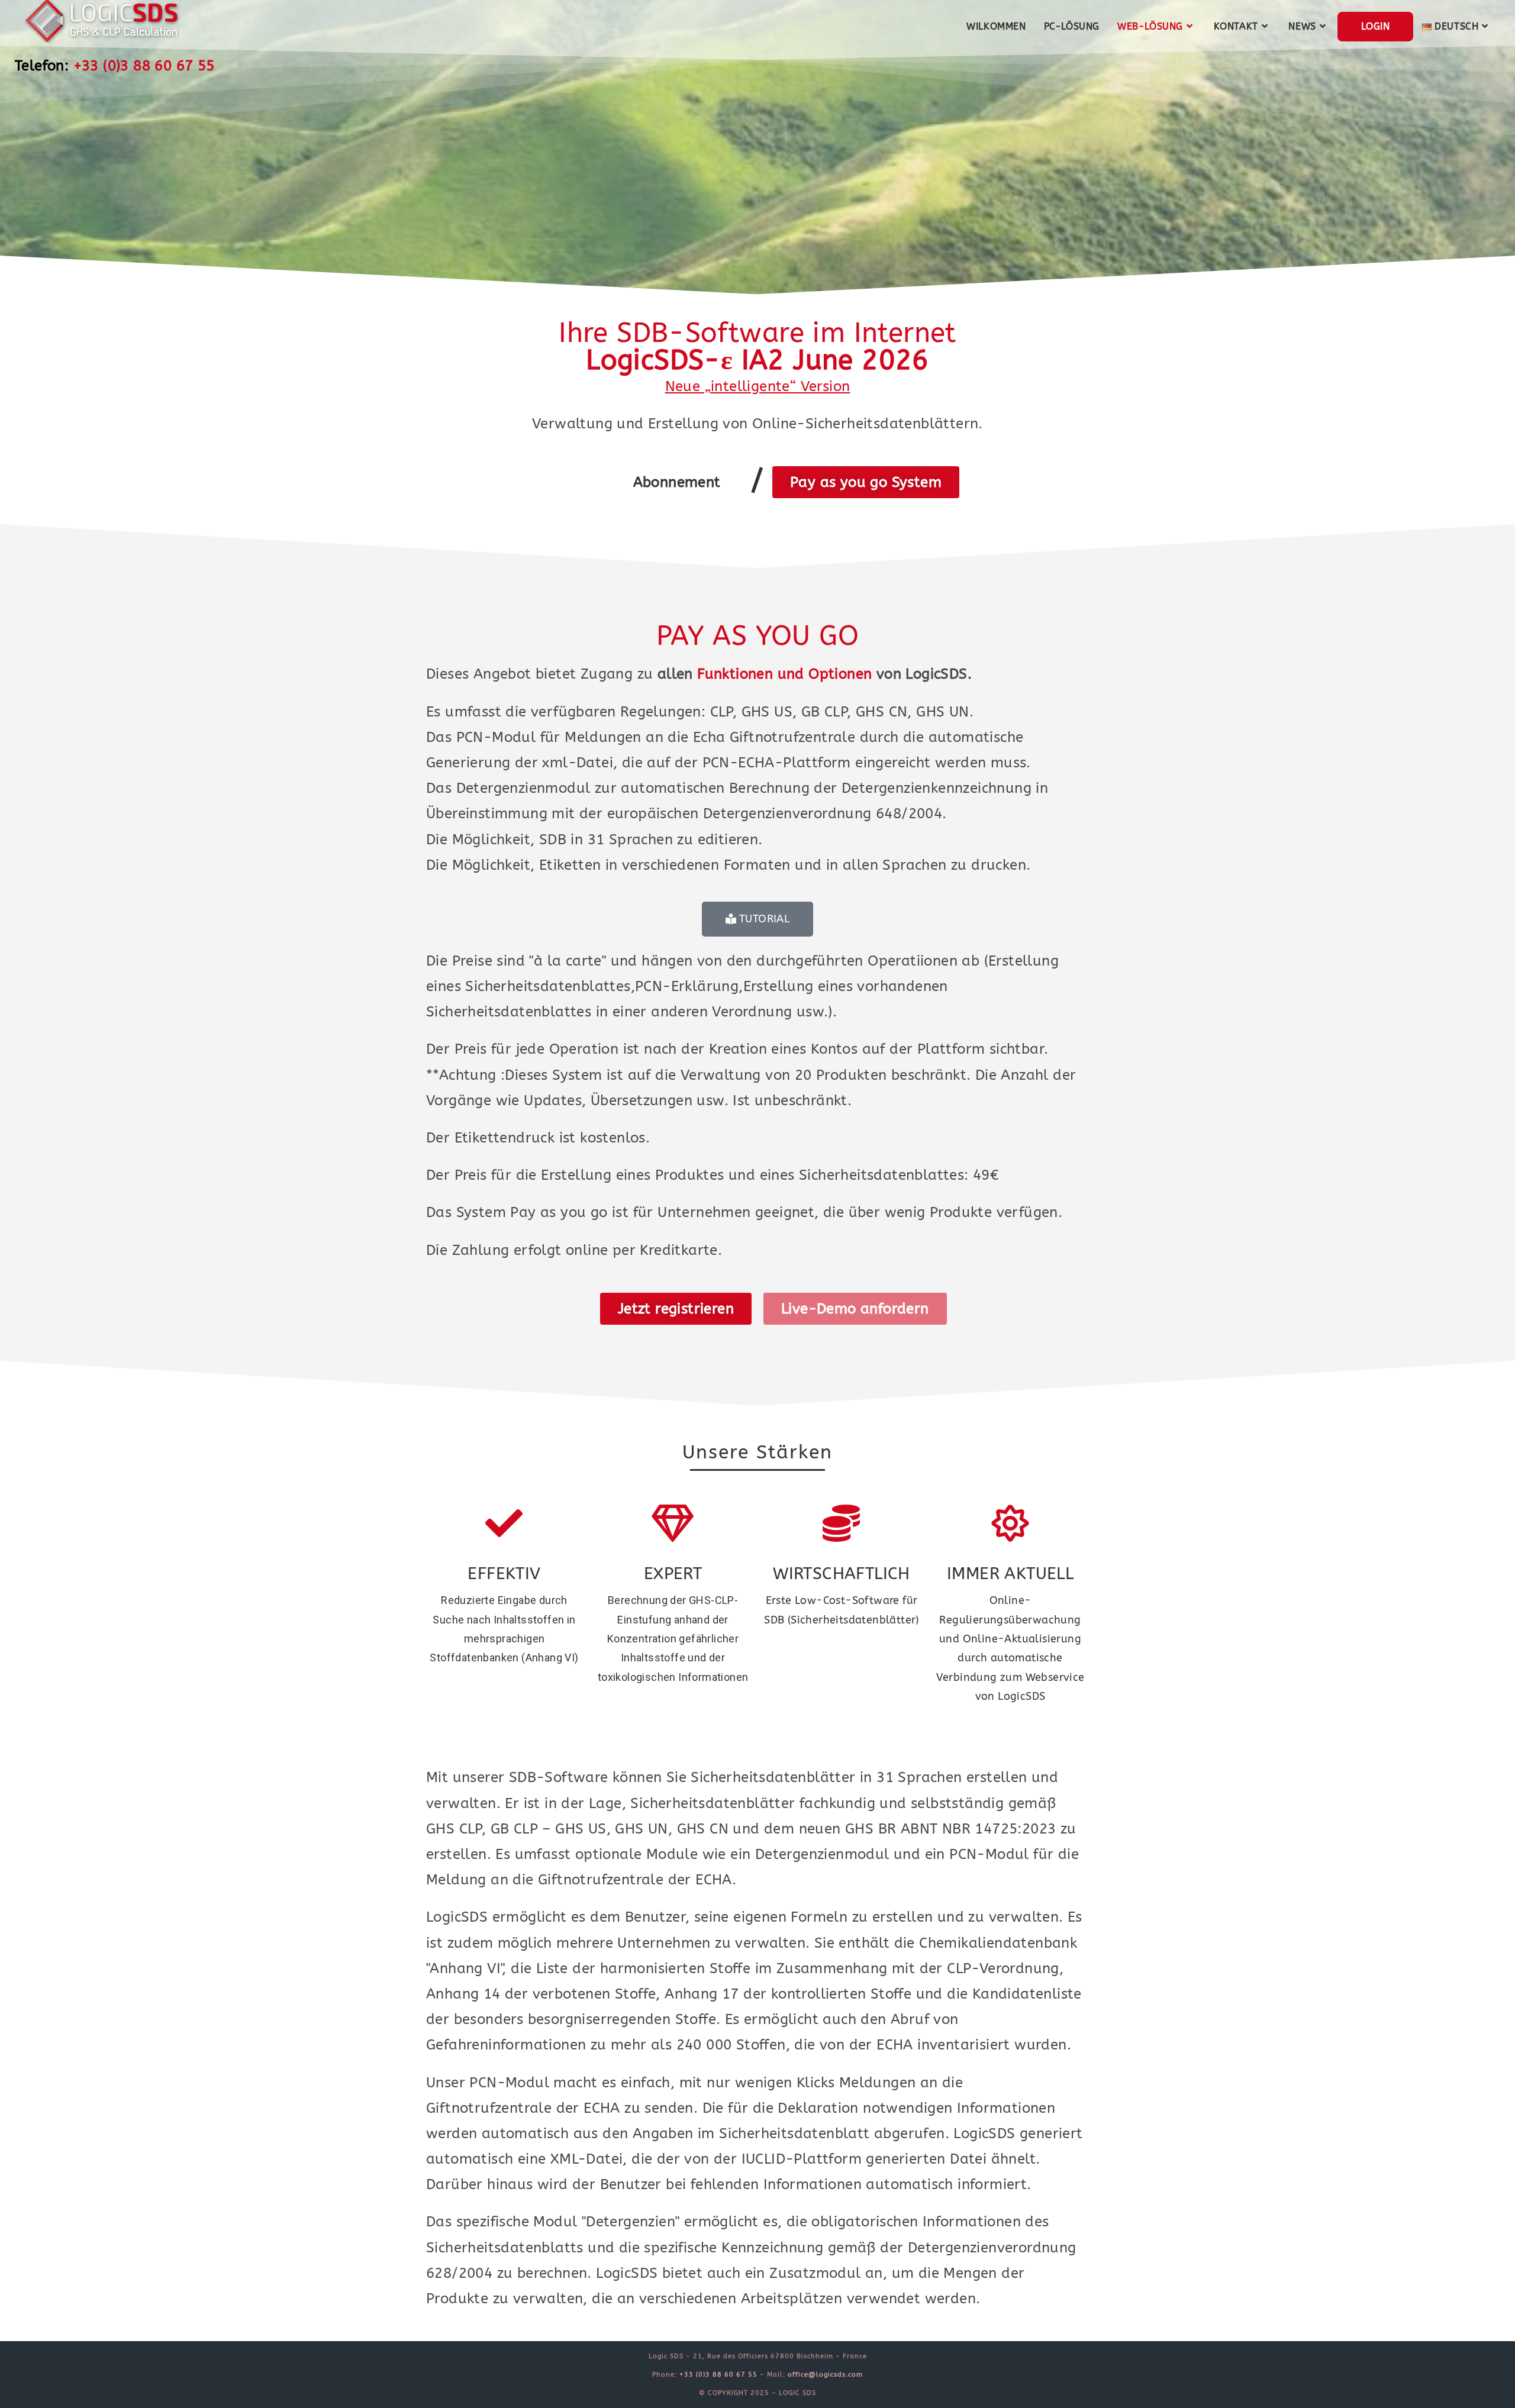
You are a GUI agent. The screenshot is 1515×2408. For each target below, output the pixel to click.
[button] (677, 482)
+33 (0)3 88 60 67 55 (144, 66)
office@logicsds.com (825, 2375)
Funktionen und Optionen (784, 674)
